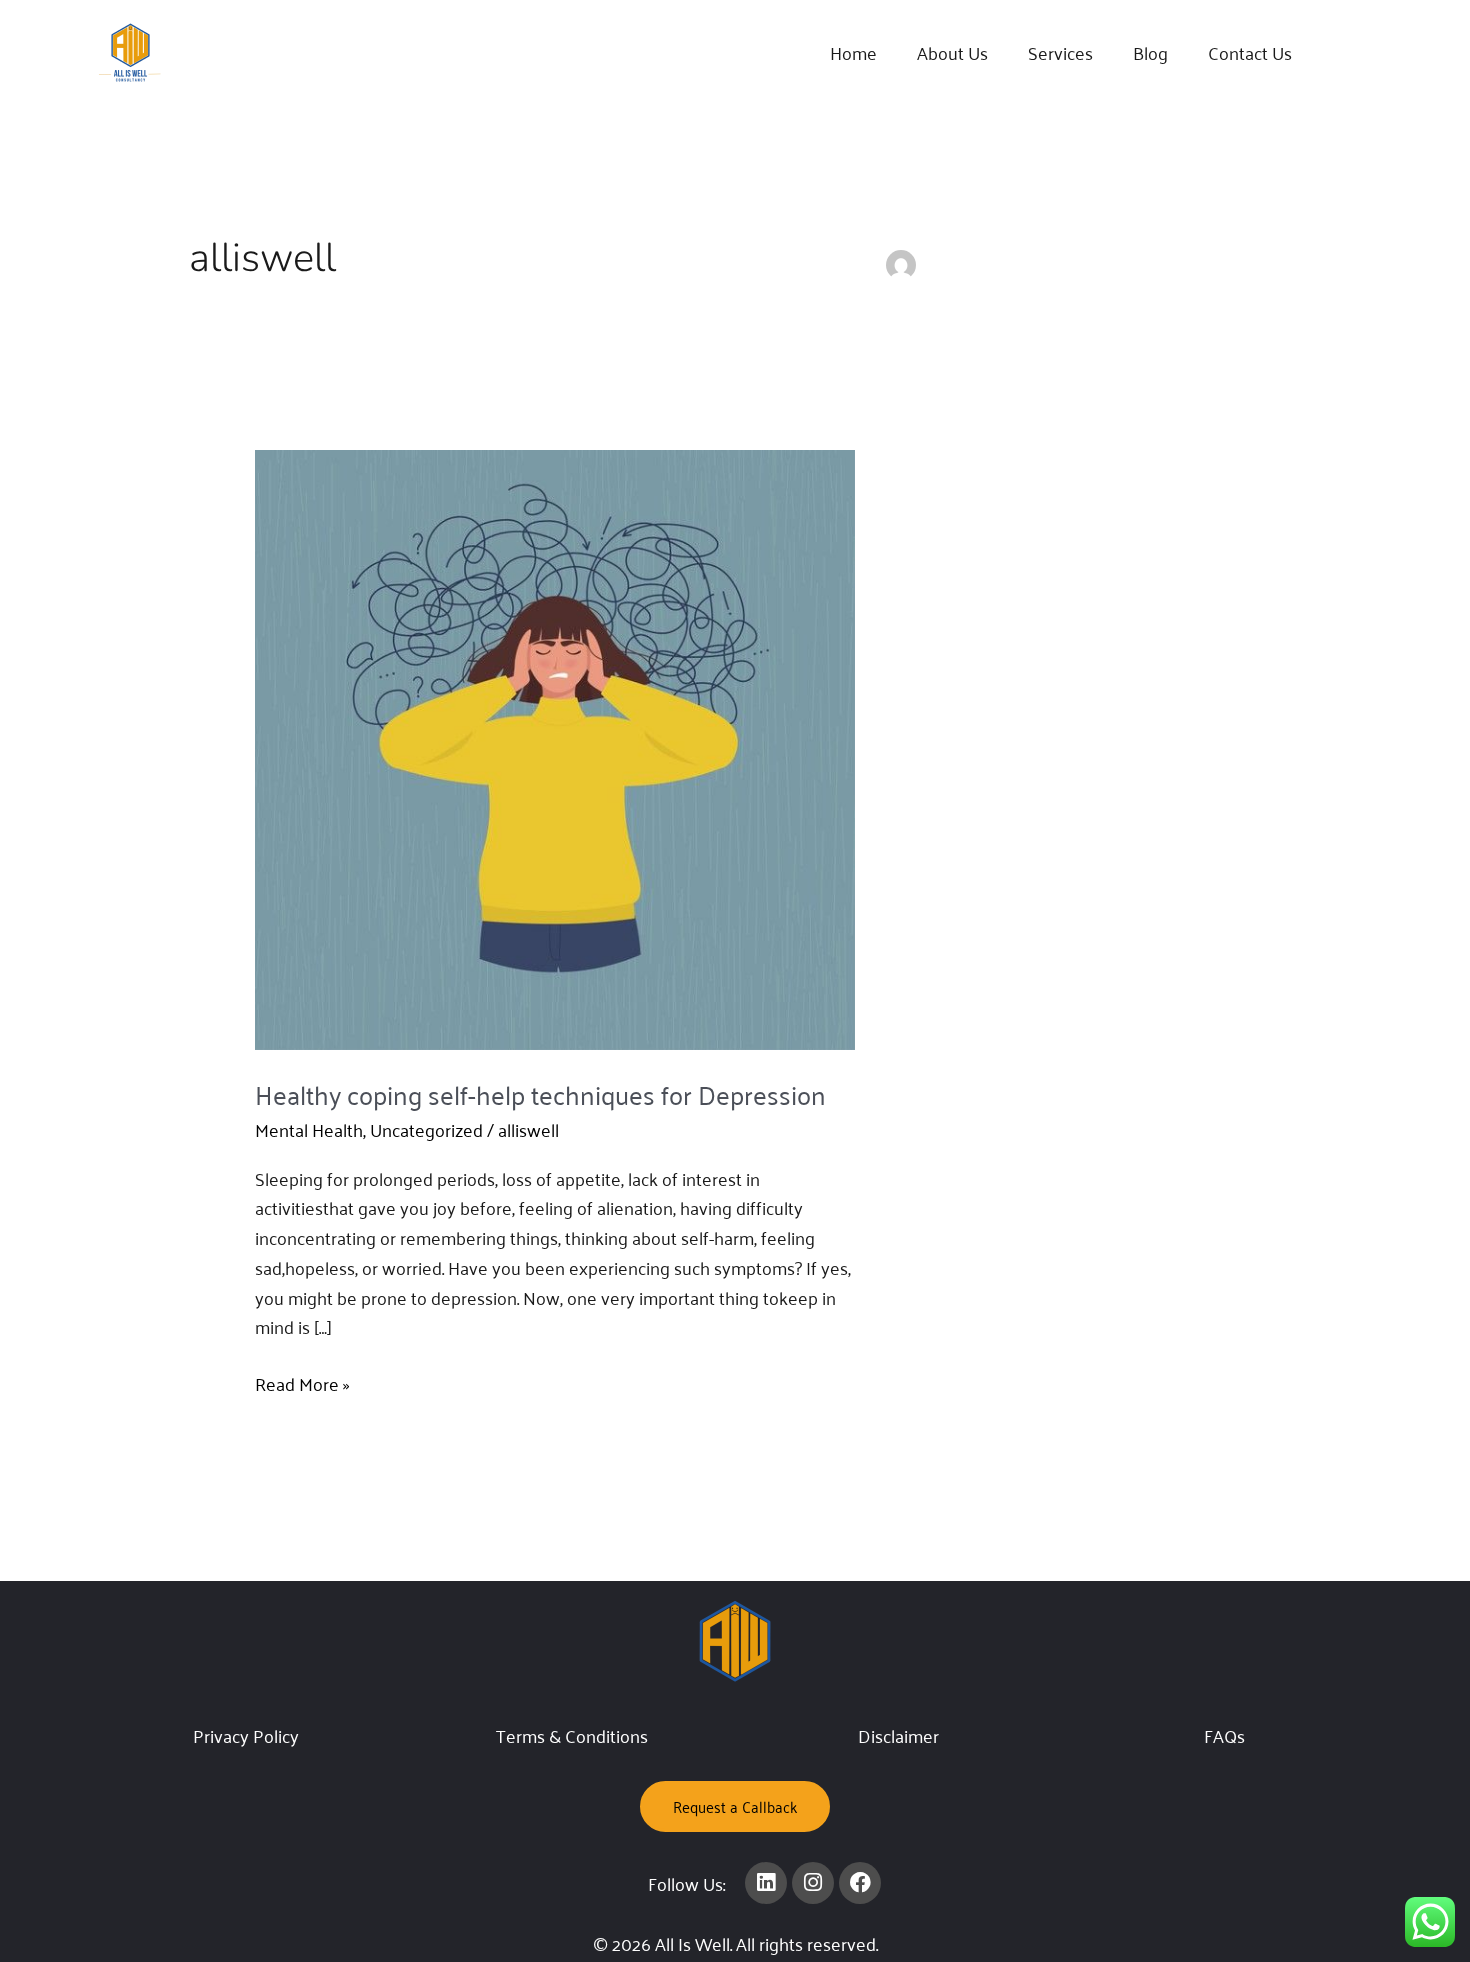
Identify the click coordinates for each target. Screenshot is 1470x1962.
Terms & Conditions (572, 1735)
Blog (1150, 52)
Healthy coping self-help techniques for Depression (540, 1093)
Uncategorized (426, 1129)
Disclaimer (898, 1735)
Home (853, 52)
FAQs (1224, 1735)
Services (1060, 52)
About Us (952, 52)
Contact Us (1250, 52)
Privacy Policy (246, 1735)
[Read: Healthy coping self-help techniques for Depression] (555, 746)
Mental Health (309, 1129)
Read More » (302, 1384)
